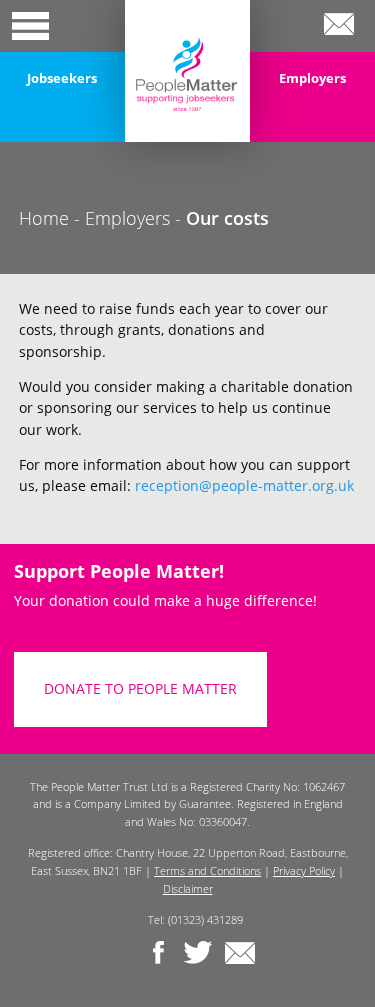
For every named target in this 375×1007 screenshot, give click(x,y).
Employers (312, 78)
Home (44, 218)
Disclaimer (188, 888)
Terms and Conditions (207, 870)
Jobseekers (62, 78)
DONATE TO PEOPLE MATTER (140, 688)
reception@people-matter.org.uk (244, 485)
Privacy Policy (304, 870)
